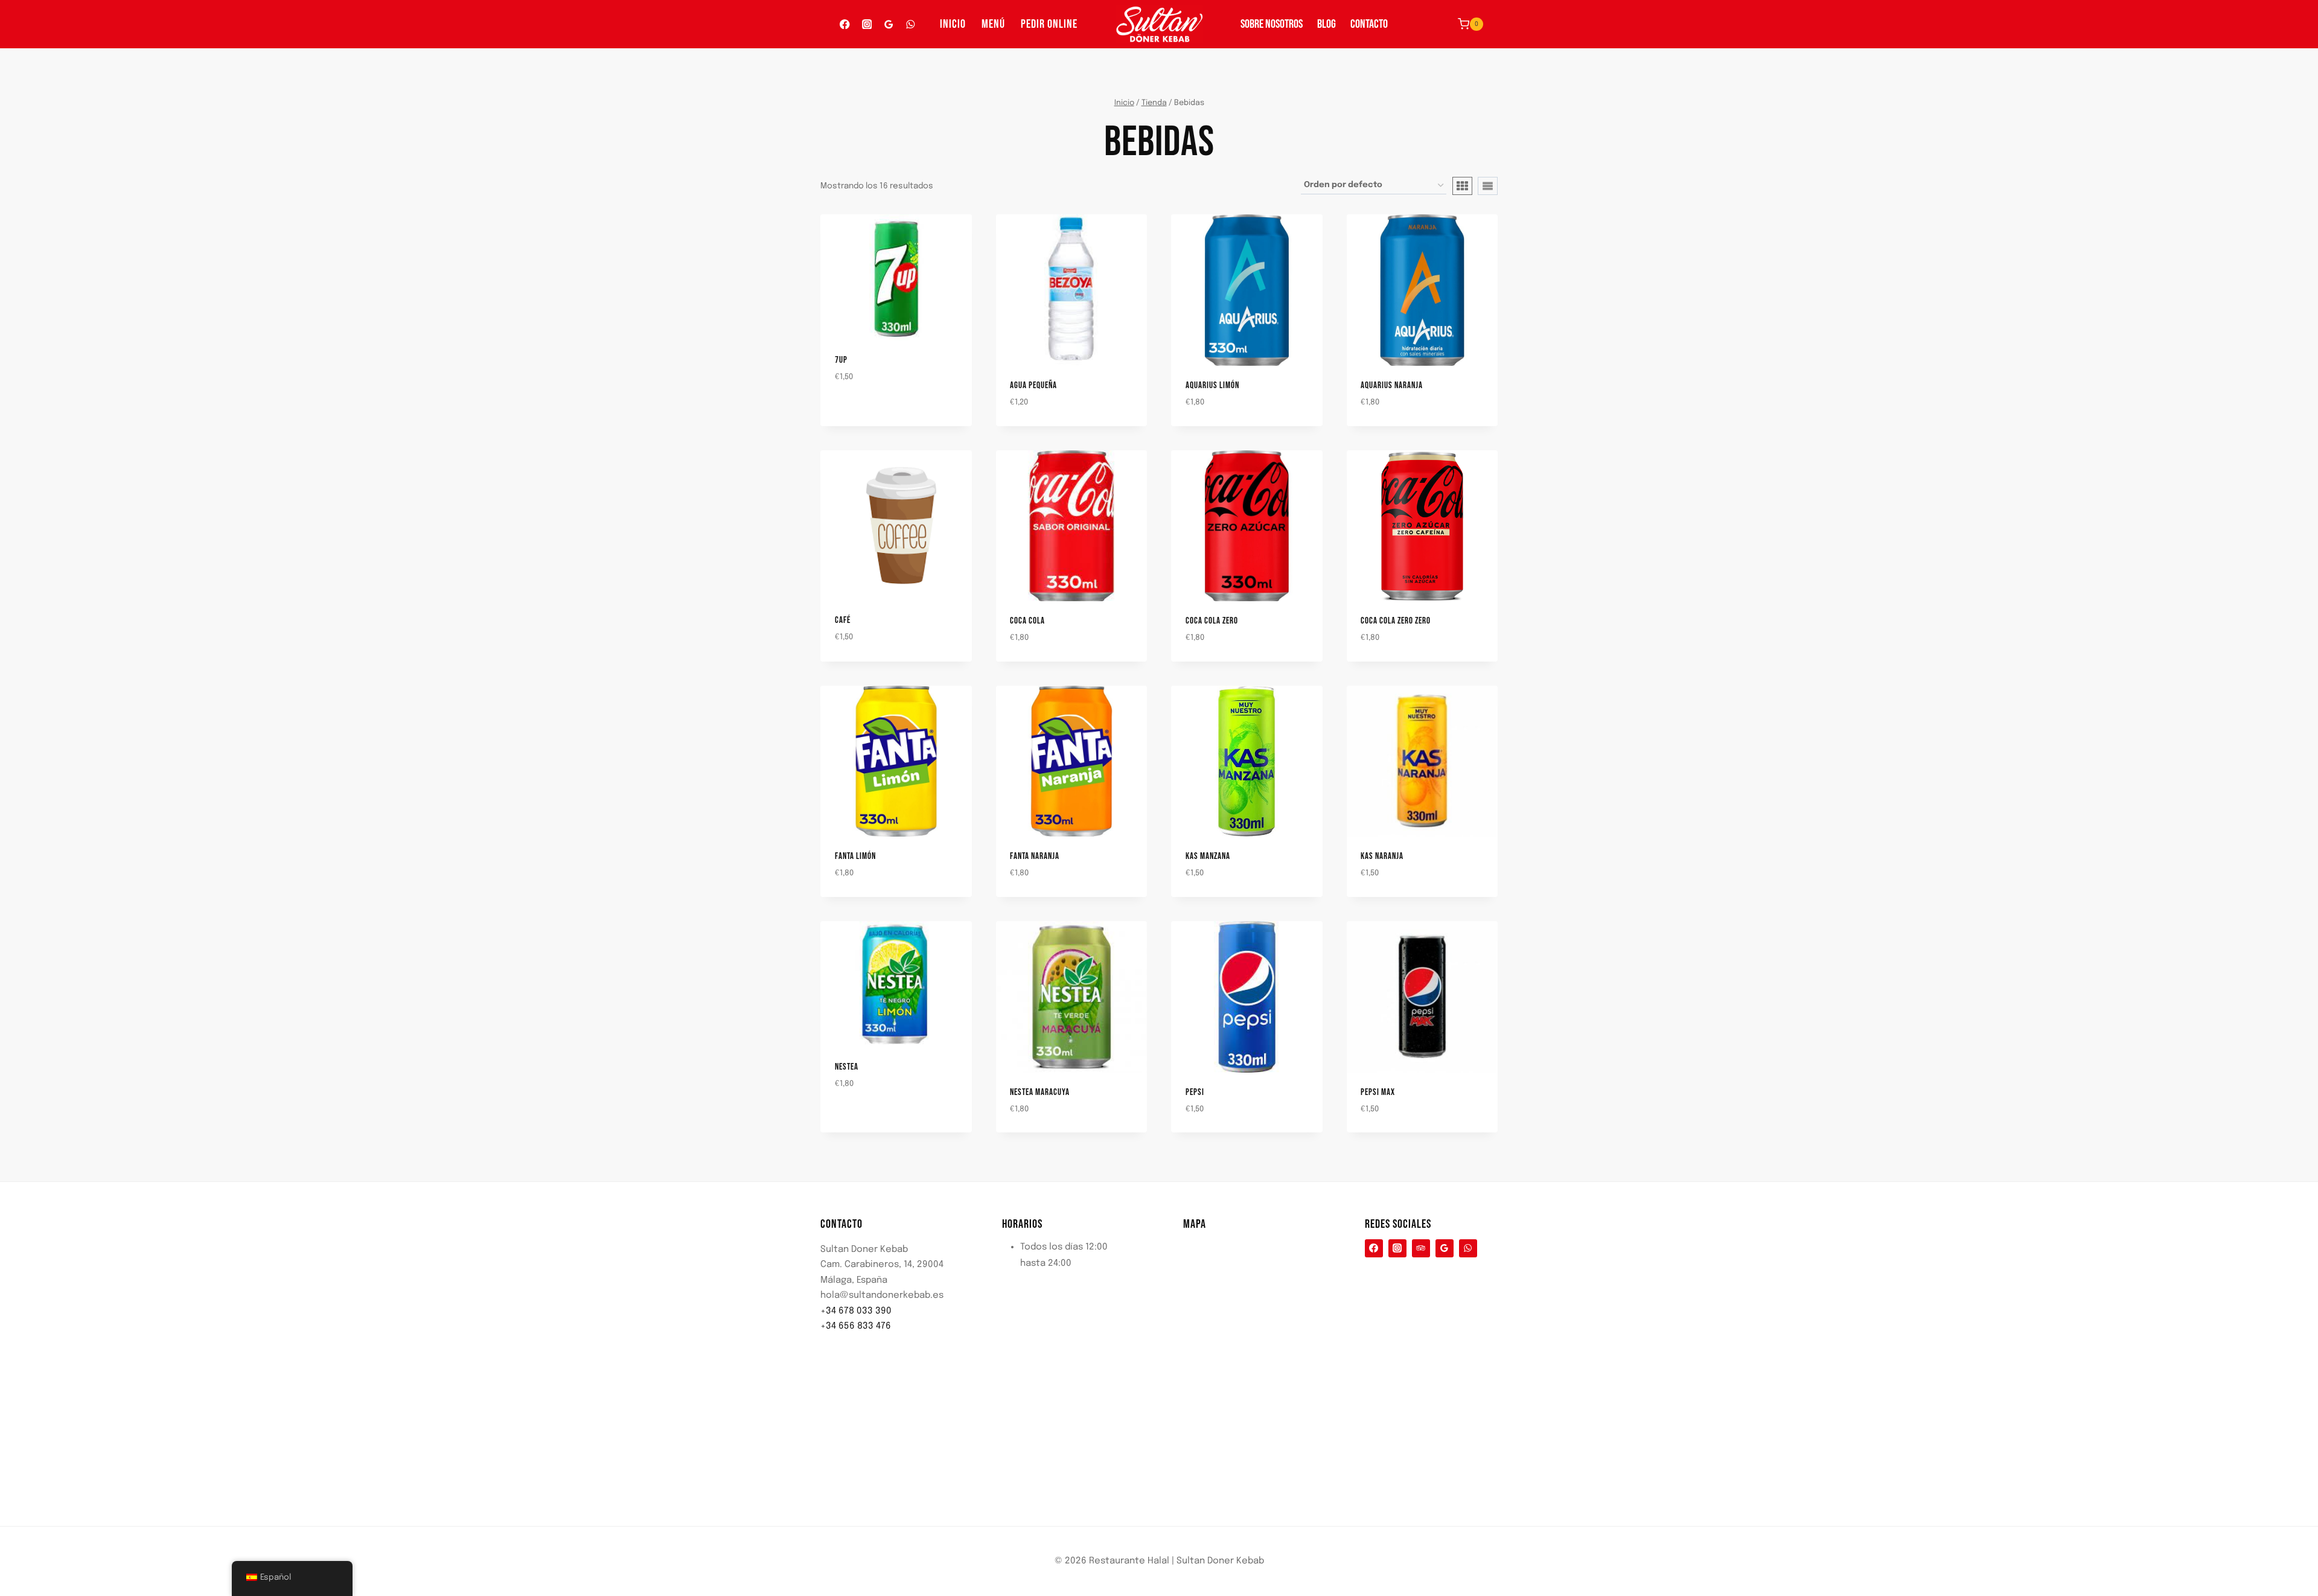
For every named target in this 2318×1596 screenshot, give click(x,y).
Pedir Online (1049, 24)
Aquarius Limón (1212, 385)
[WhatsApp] (911, 24)
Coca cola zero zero (1396, 621)
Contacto (1369, 24)
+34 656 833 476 (856, 1326)
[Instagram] (867, 24)
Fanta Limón (855, 856)
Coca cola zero (1212, 621)
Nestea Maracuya (1040, 1092)
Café (843, 620)
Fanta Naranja (1035, 856)
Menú (993, 24)
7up (841, 360)
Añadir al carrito (859, 412)
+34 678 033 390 (856, 1311)
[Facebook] (845, 24)
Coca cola (1027, 621)
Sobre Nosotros (1272, 24)
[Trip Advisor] (1421, 1248)
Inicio (953, 24)
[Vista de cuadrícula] (1462, 186)
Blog (1327, 24)
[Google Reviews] (889, 24)
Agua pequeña (1033, 385)
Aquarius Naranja (1392, 385)
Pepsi (1195, 1092)
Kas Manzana (1208, 856)
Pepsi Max (1378, 1092)
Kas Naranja (1382, 856)
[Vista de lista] (1488, 186)
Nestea (847, 1067)
